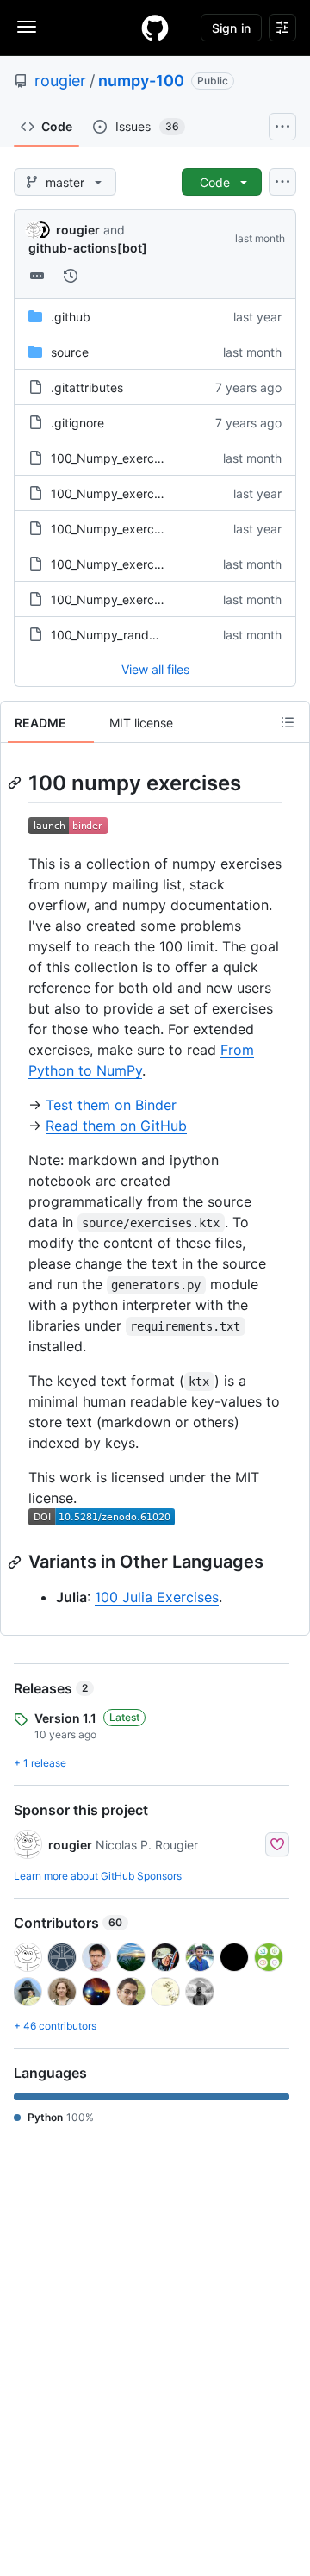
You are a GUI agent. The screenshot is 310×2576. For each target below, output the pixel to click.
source (70, 352)
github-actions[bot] (88, 248)
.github (71, 317)
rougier (60, 81)
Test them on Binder (111, 1105)
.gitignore (77, 423)
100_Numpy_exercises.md (124, 493)
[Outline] (288, 722)
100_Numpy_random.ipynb (126, 635)
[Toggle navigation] (27, 27)
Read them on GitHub (116, 1126)
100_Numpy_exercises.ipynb (131, 458)
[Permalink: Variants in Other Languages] (16, 1562)
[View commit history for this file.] (71, 276)
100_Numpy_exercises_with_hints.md (154, 529)
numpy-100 (141, 81)
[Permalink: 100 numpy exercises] (16, 783)
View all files (155, 669)
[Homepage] (155, 28)
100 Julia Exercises (157, 1597)
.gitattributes (87, 387)
